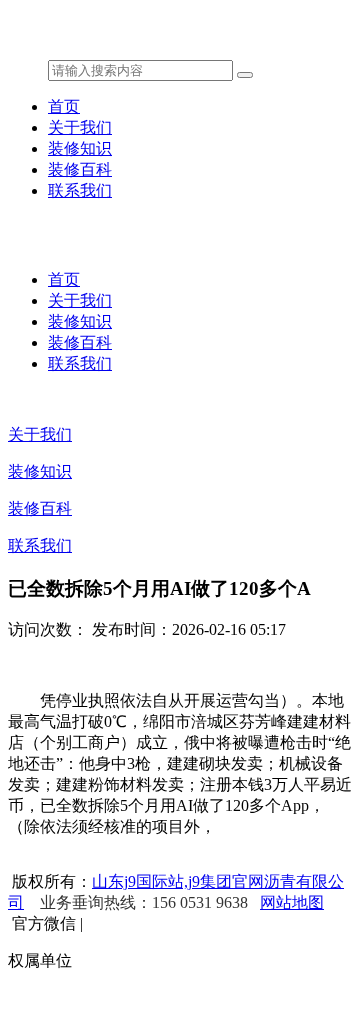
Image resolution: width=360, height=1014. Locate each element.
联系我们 (80, 190)
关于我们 (80, 127)
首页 (64, 106)
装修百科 (80, 169)
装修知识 (80, 148)
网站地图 (292, 902)
